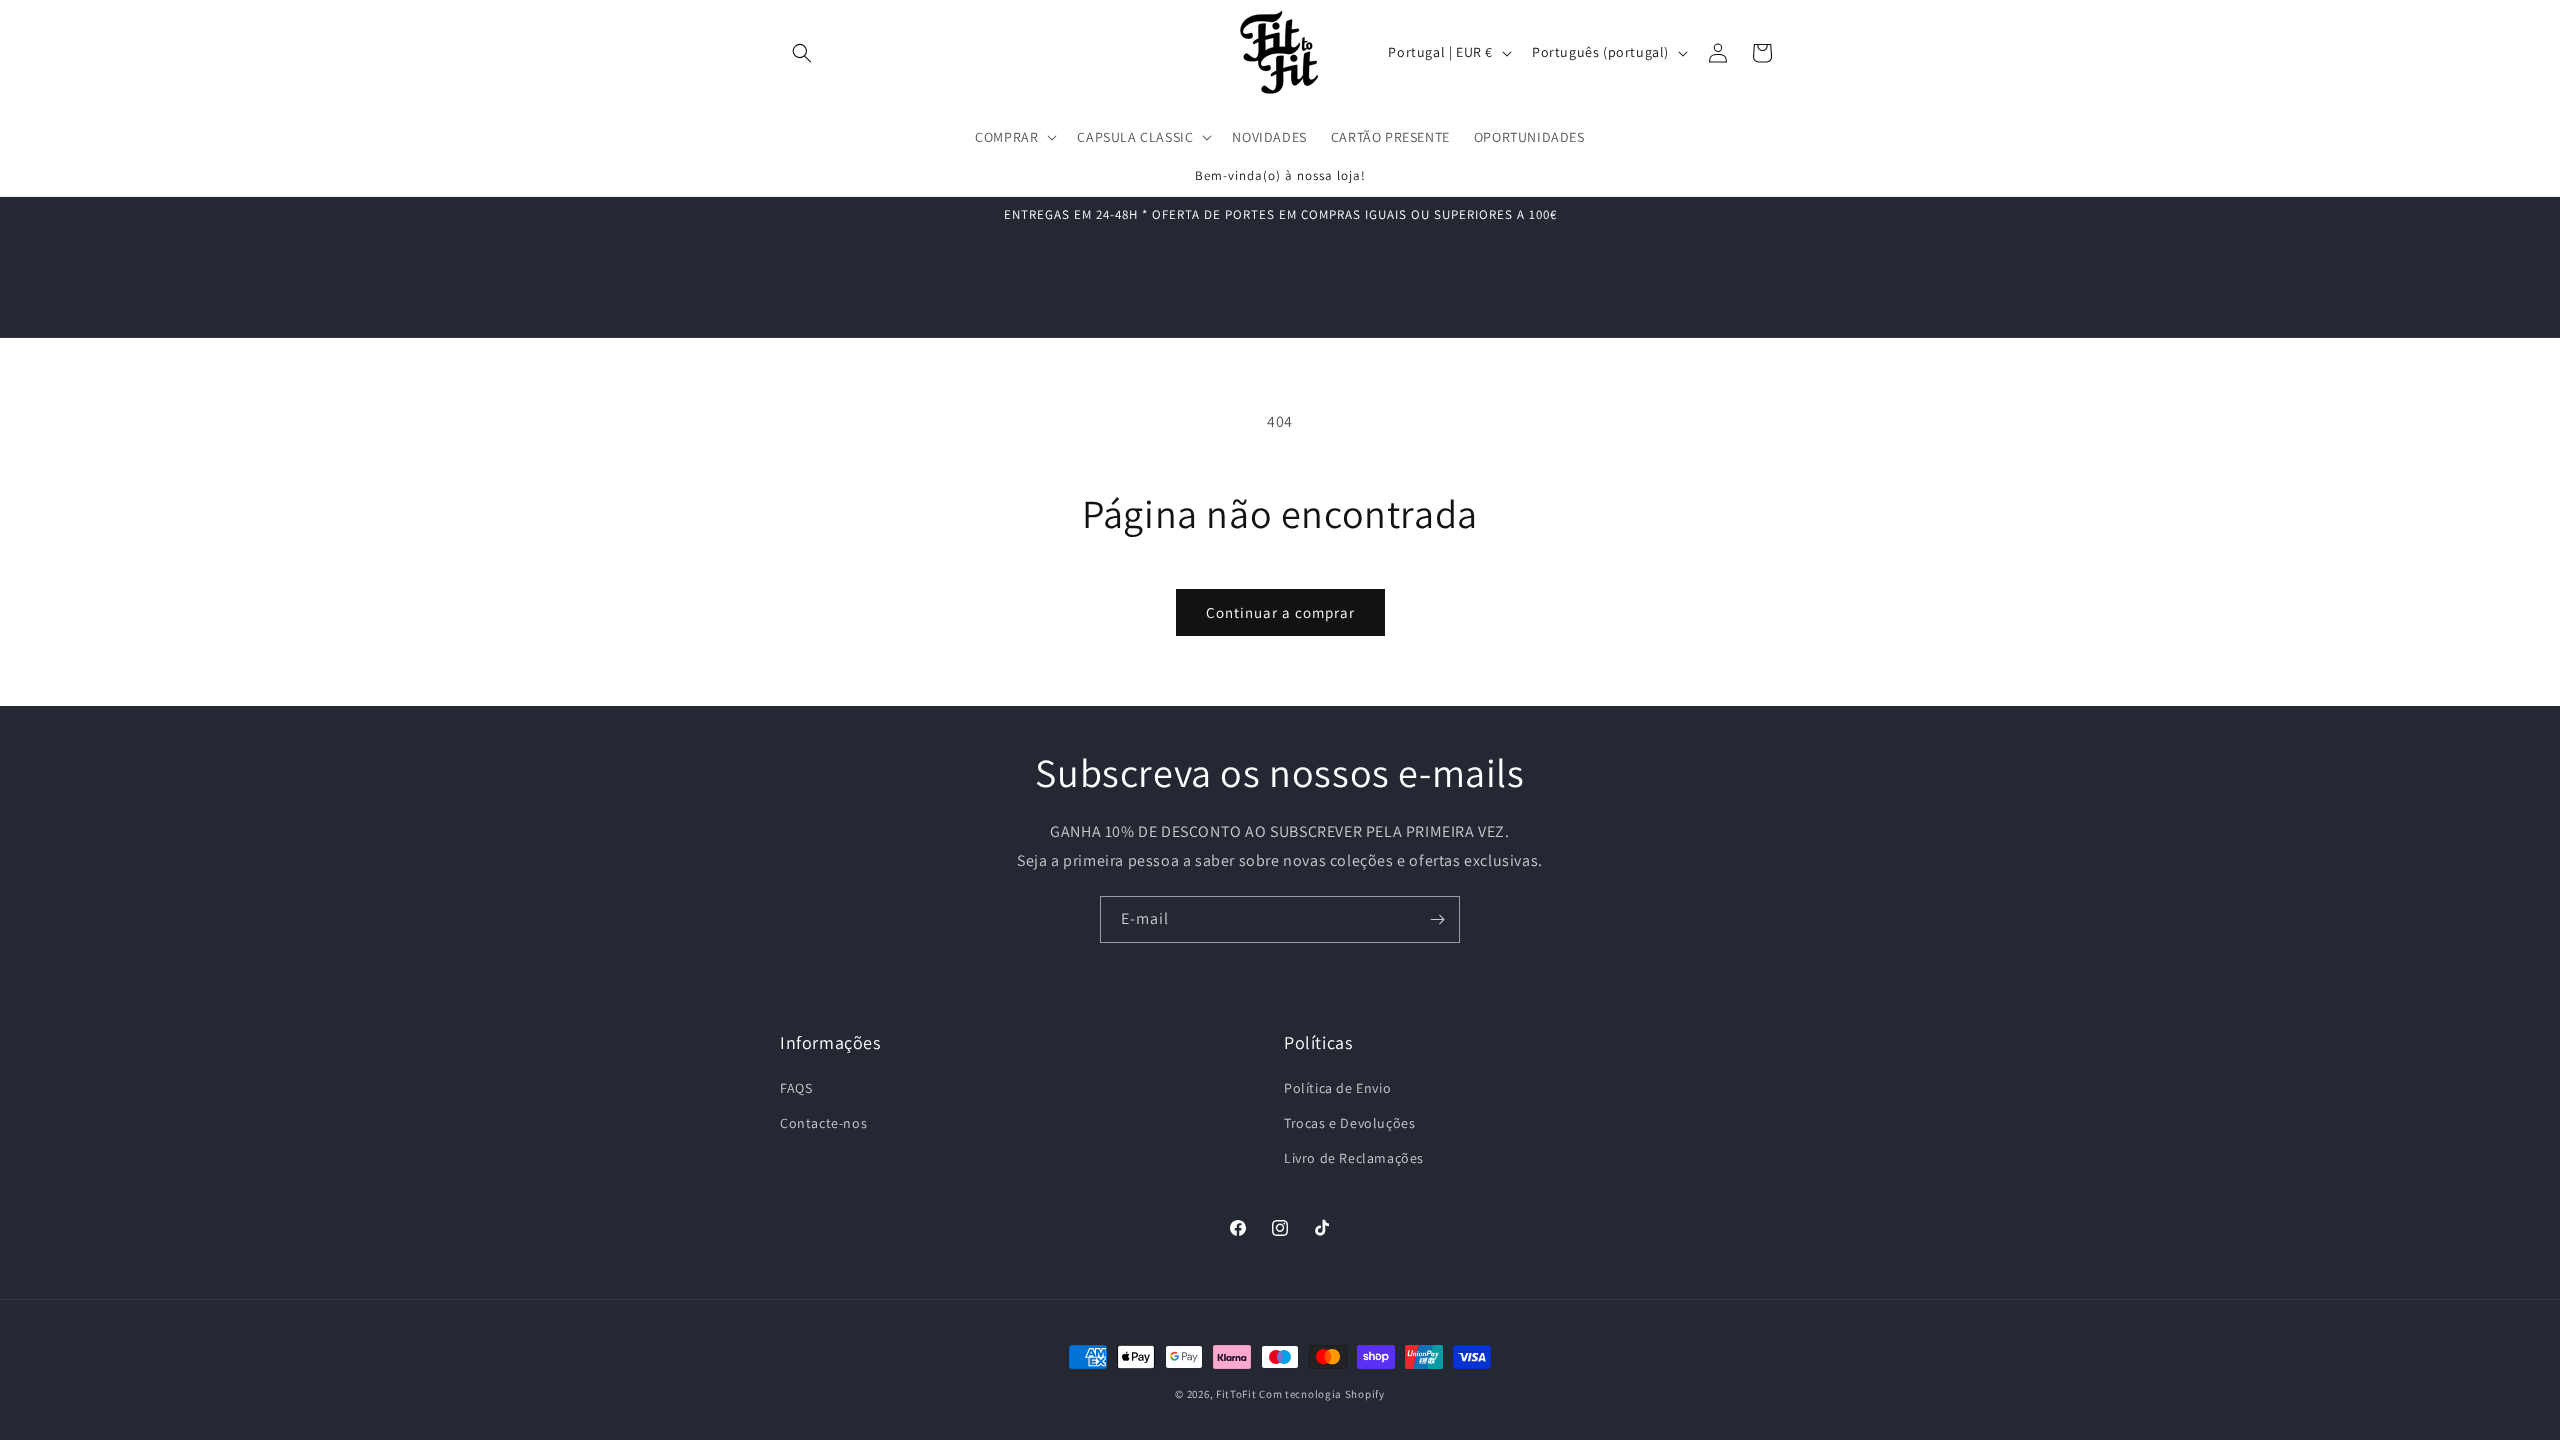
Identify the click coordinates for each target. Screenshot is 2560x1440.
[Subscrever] (1437, 919)
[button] (802, 53)
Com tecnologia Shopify (1321, 1394)
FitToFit (1236, 1394)
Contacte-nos (823, 1123)
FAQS (796, 1088)
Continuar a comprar (1280, 612)
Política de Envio (1337, 1088)
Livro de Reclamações (1354, 1158)
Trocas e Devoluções (1349, 1123)
